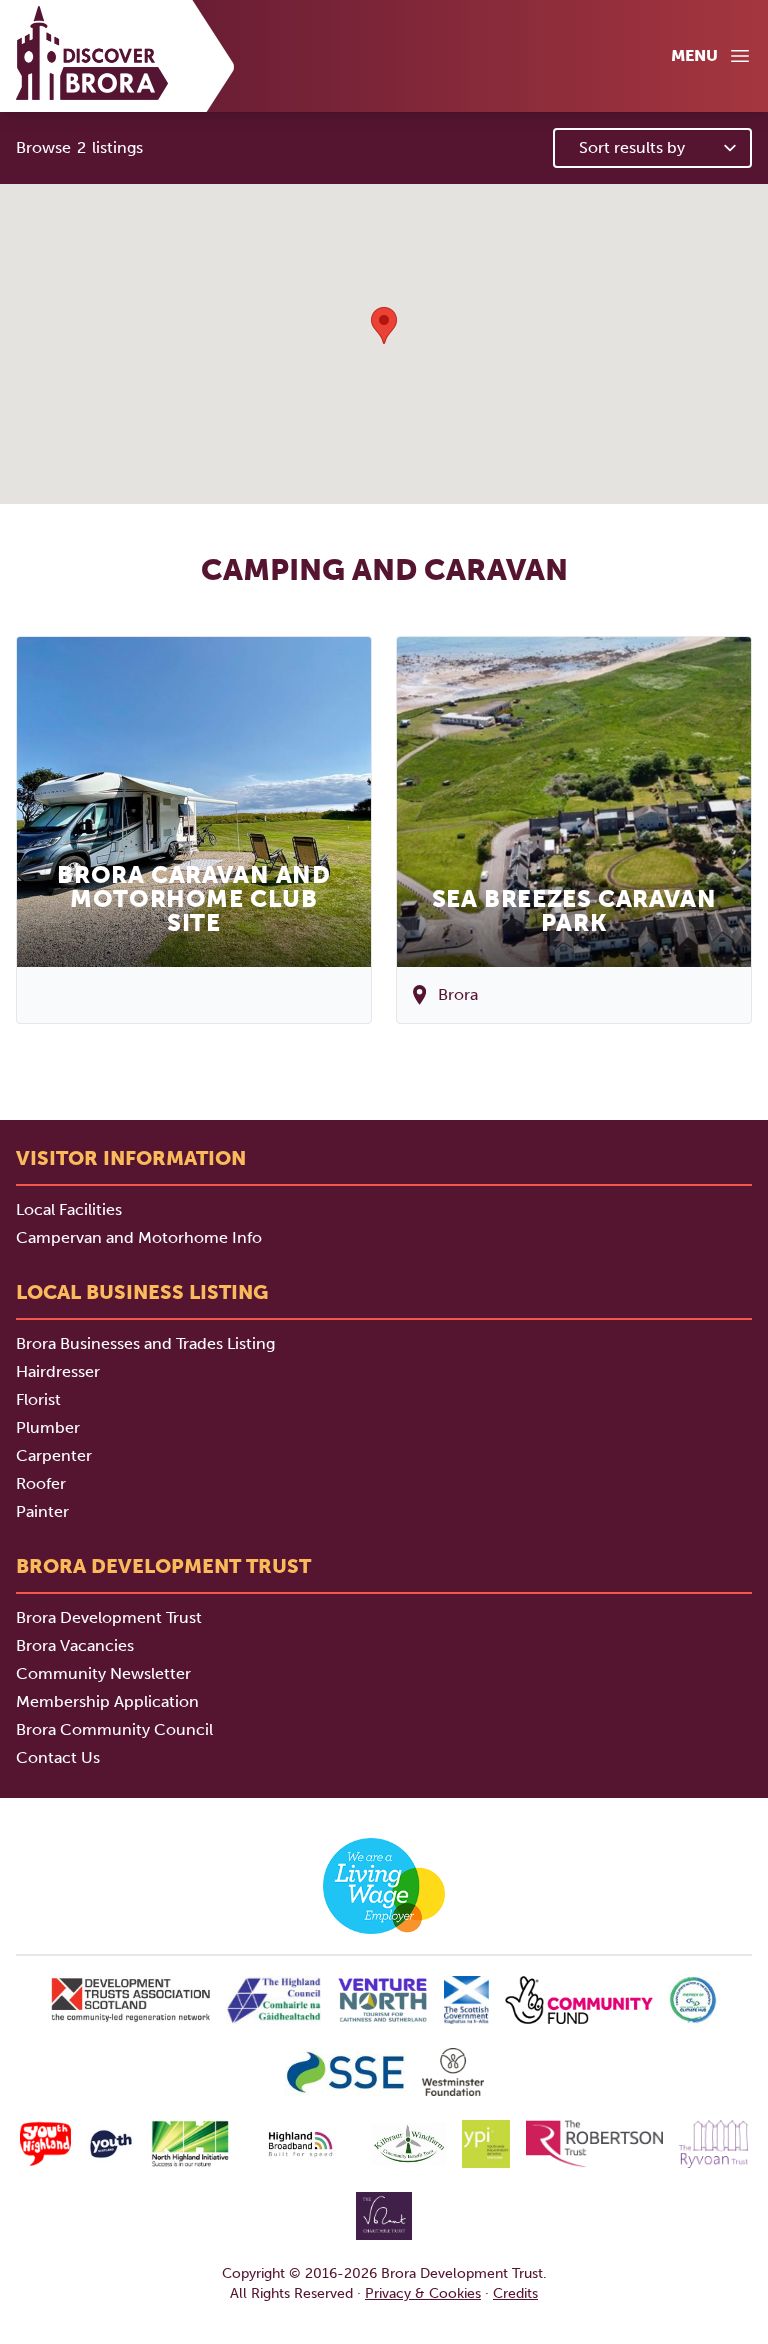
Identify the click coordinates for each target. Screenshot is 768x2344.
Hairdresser (58, 1371)
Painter (42, 1511)
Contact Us (58, 1757)
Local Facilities (69, 1209)
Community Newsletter (103, 1673)
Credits (515, 2293)
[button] (384, 325)
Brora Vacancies (75, 1645)
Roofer (41, 1483)
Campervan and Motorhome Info (139, 1237)
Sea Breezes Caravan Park (574, 910)
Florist (38, 1399)
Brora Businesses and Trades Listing (145, 1343)
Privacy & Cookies (423, 2293)
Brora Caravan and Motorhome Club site (193, 898)
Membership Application (107, 1701)
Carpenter (54, 1455)
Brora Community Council (114, 1729)
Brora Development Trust (109, 1617)
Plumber (48, 1427)
